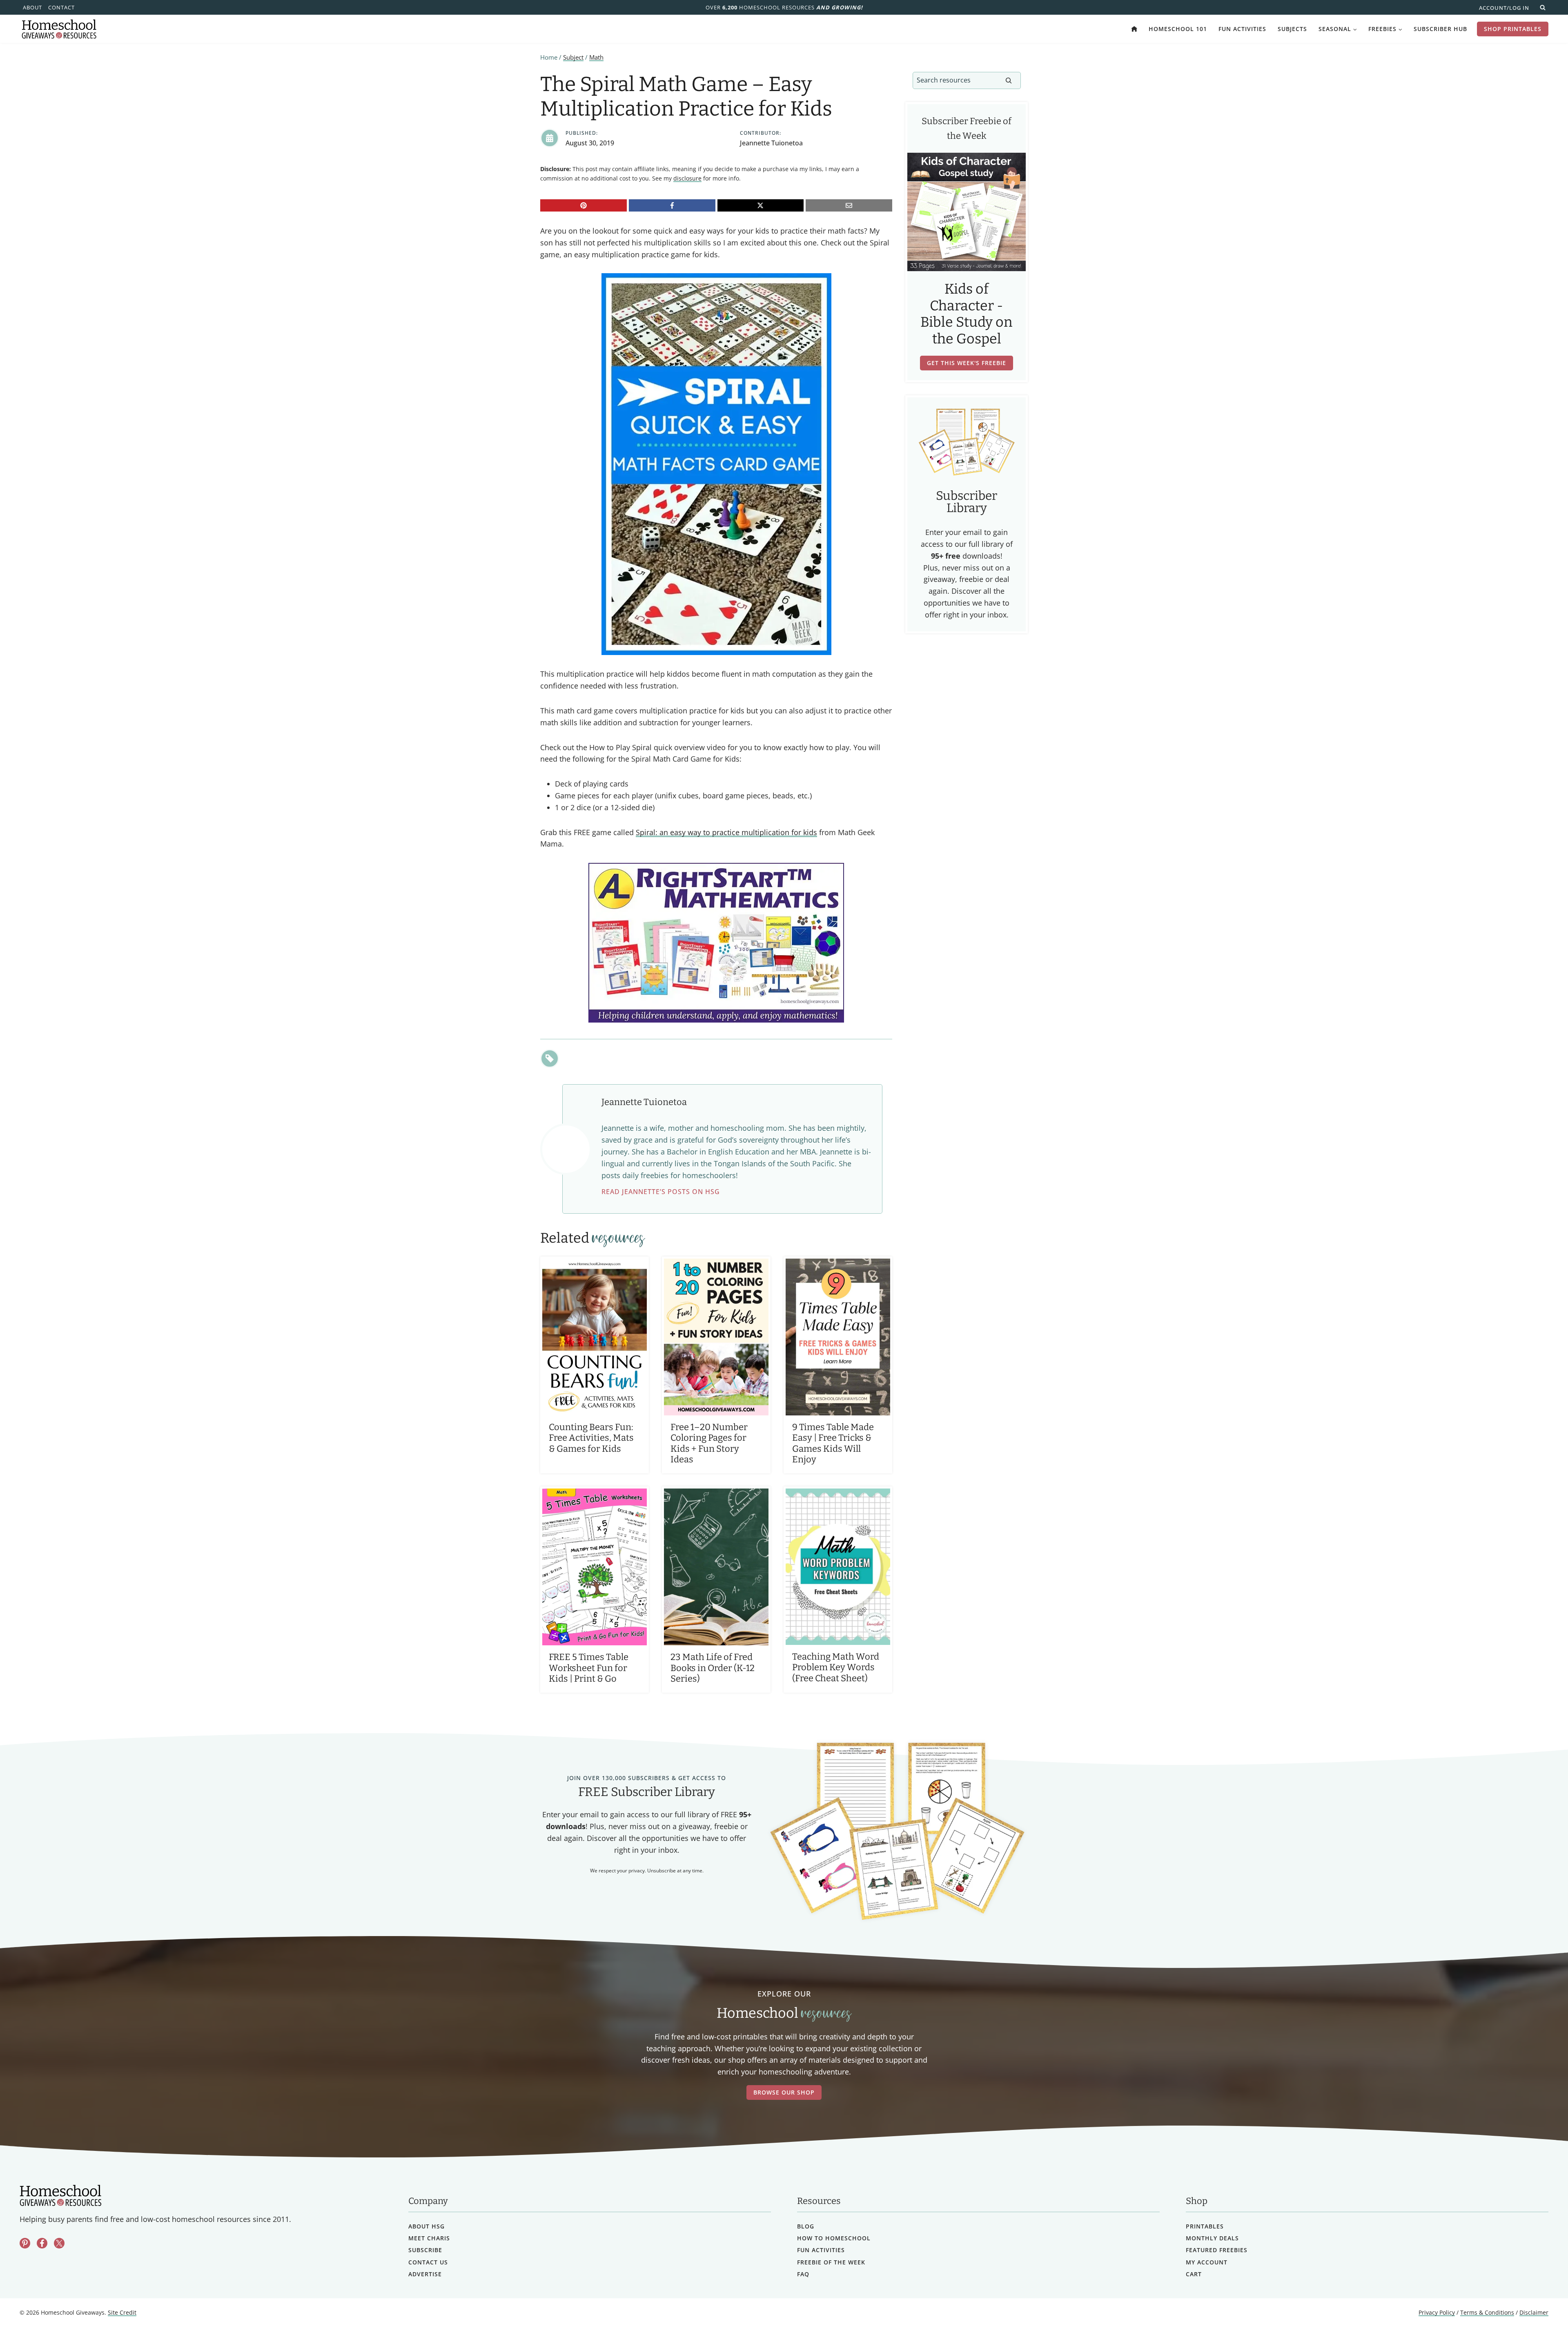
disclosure (687, 178)
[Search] (1009, 80)
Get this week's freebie (967, 363)
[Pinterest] (584, 205)
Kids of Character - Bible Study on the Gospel (967, 314)
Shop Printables (1513, 29)
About (32, 7)
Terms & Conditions (1487, 2313)
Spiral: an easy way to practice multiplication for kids (726, 832)
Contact (61, 7)
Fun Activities (1242, 29)
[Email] (849, 205)
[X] (761, 205)
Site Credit (122, 2313)
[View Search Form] (1543, 7)
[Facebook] (672, 205)
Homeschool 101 (1178, 29)
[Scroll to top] (1540, 2318)
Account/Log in (1504, 8)
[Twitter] (59, 2244)
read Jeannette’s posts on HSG (661, 1192)
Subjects (1292, 29)
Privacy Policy (1437, 2313)
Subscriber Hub (1440, 29)
